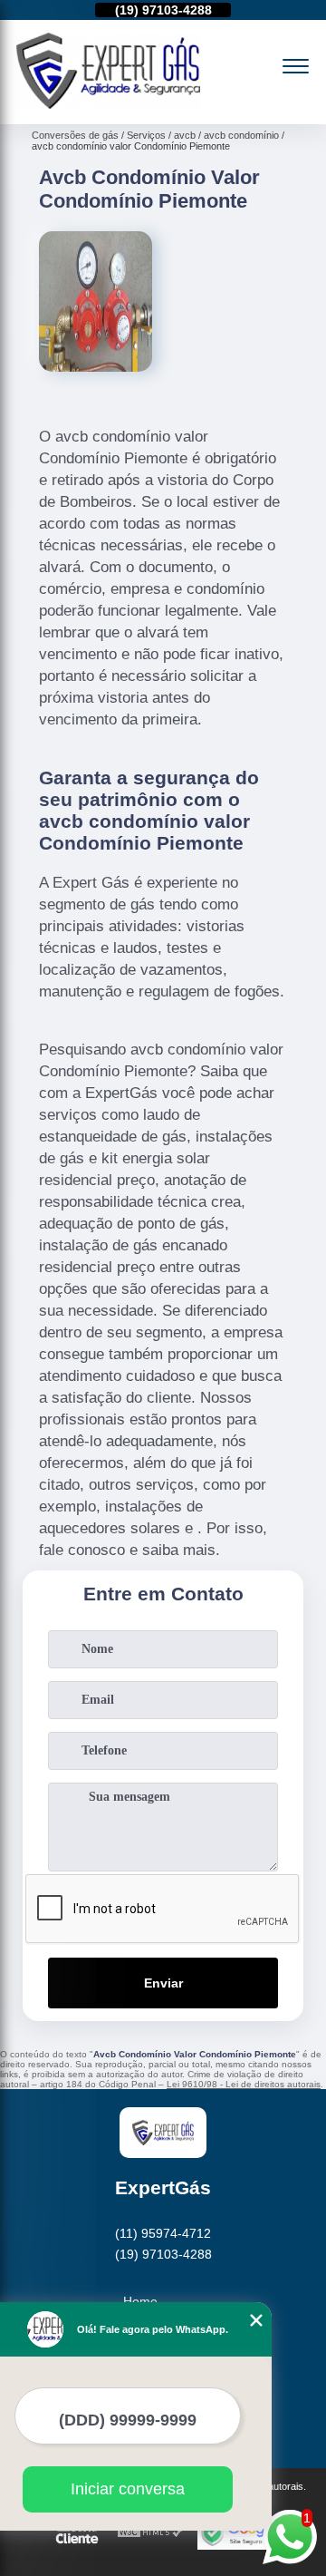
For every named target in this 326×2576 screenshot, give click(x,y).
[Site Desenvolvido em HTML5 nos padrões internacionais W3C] (150, 2533)
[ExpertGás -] (108, 104)
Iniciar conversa (128, 2489)
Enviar (163, 1983)
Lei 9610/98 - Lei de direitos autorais (244, 2084)
